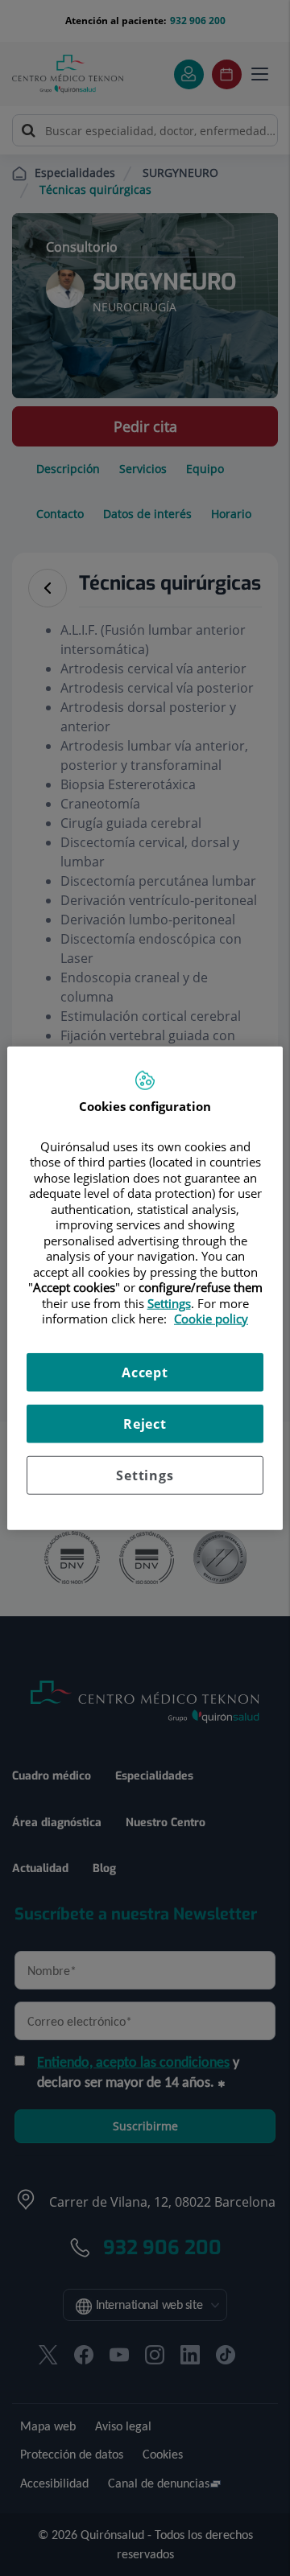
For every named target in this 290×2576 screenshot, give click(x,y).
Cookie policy (211, 1319)
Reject (145, 1423)
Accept (145, 1372)
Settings (145, 1475)
